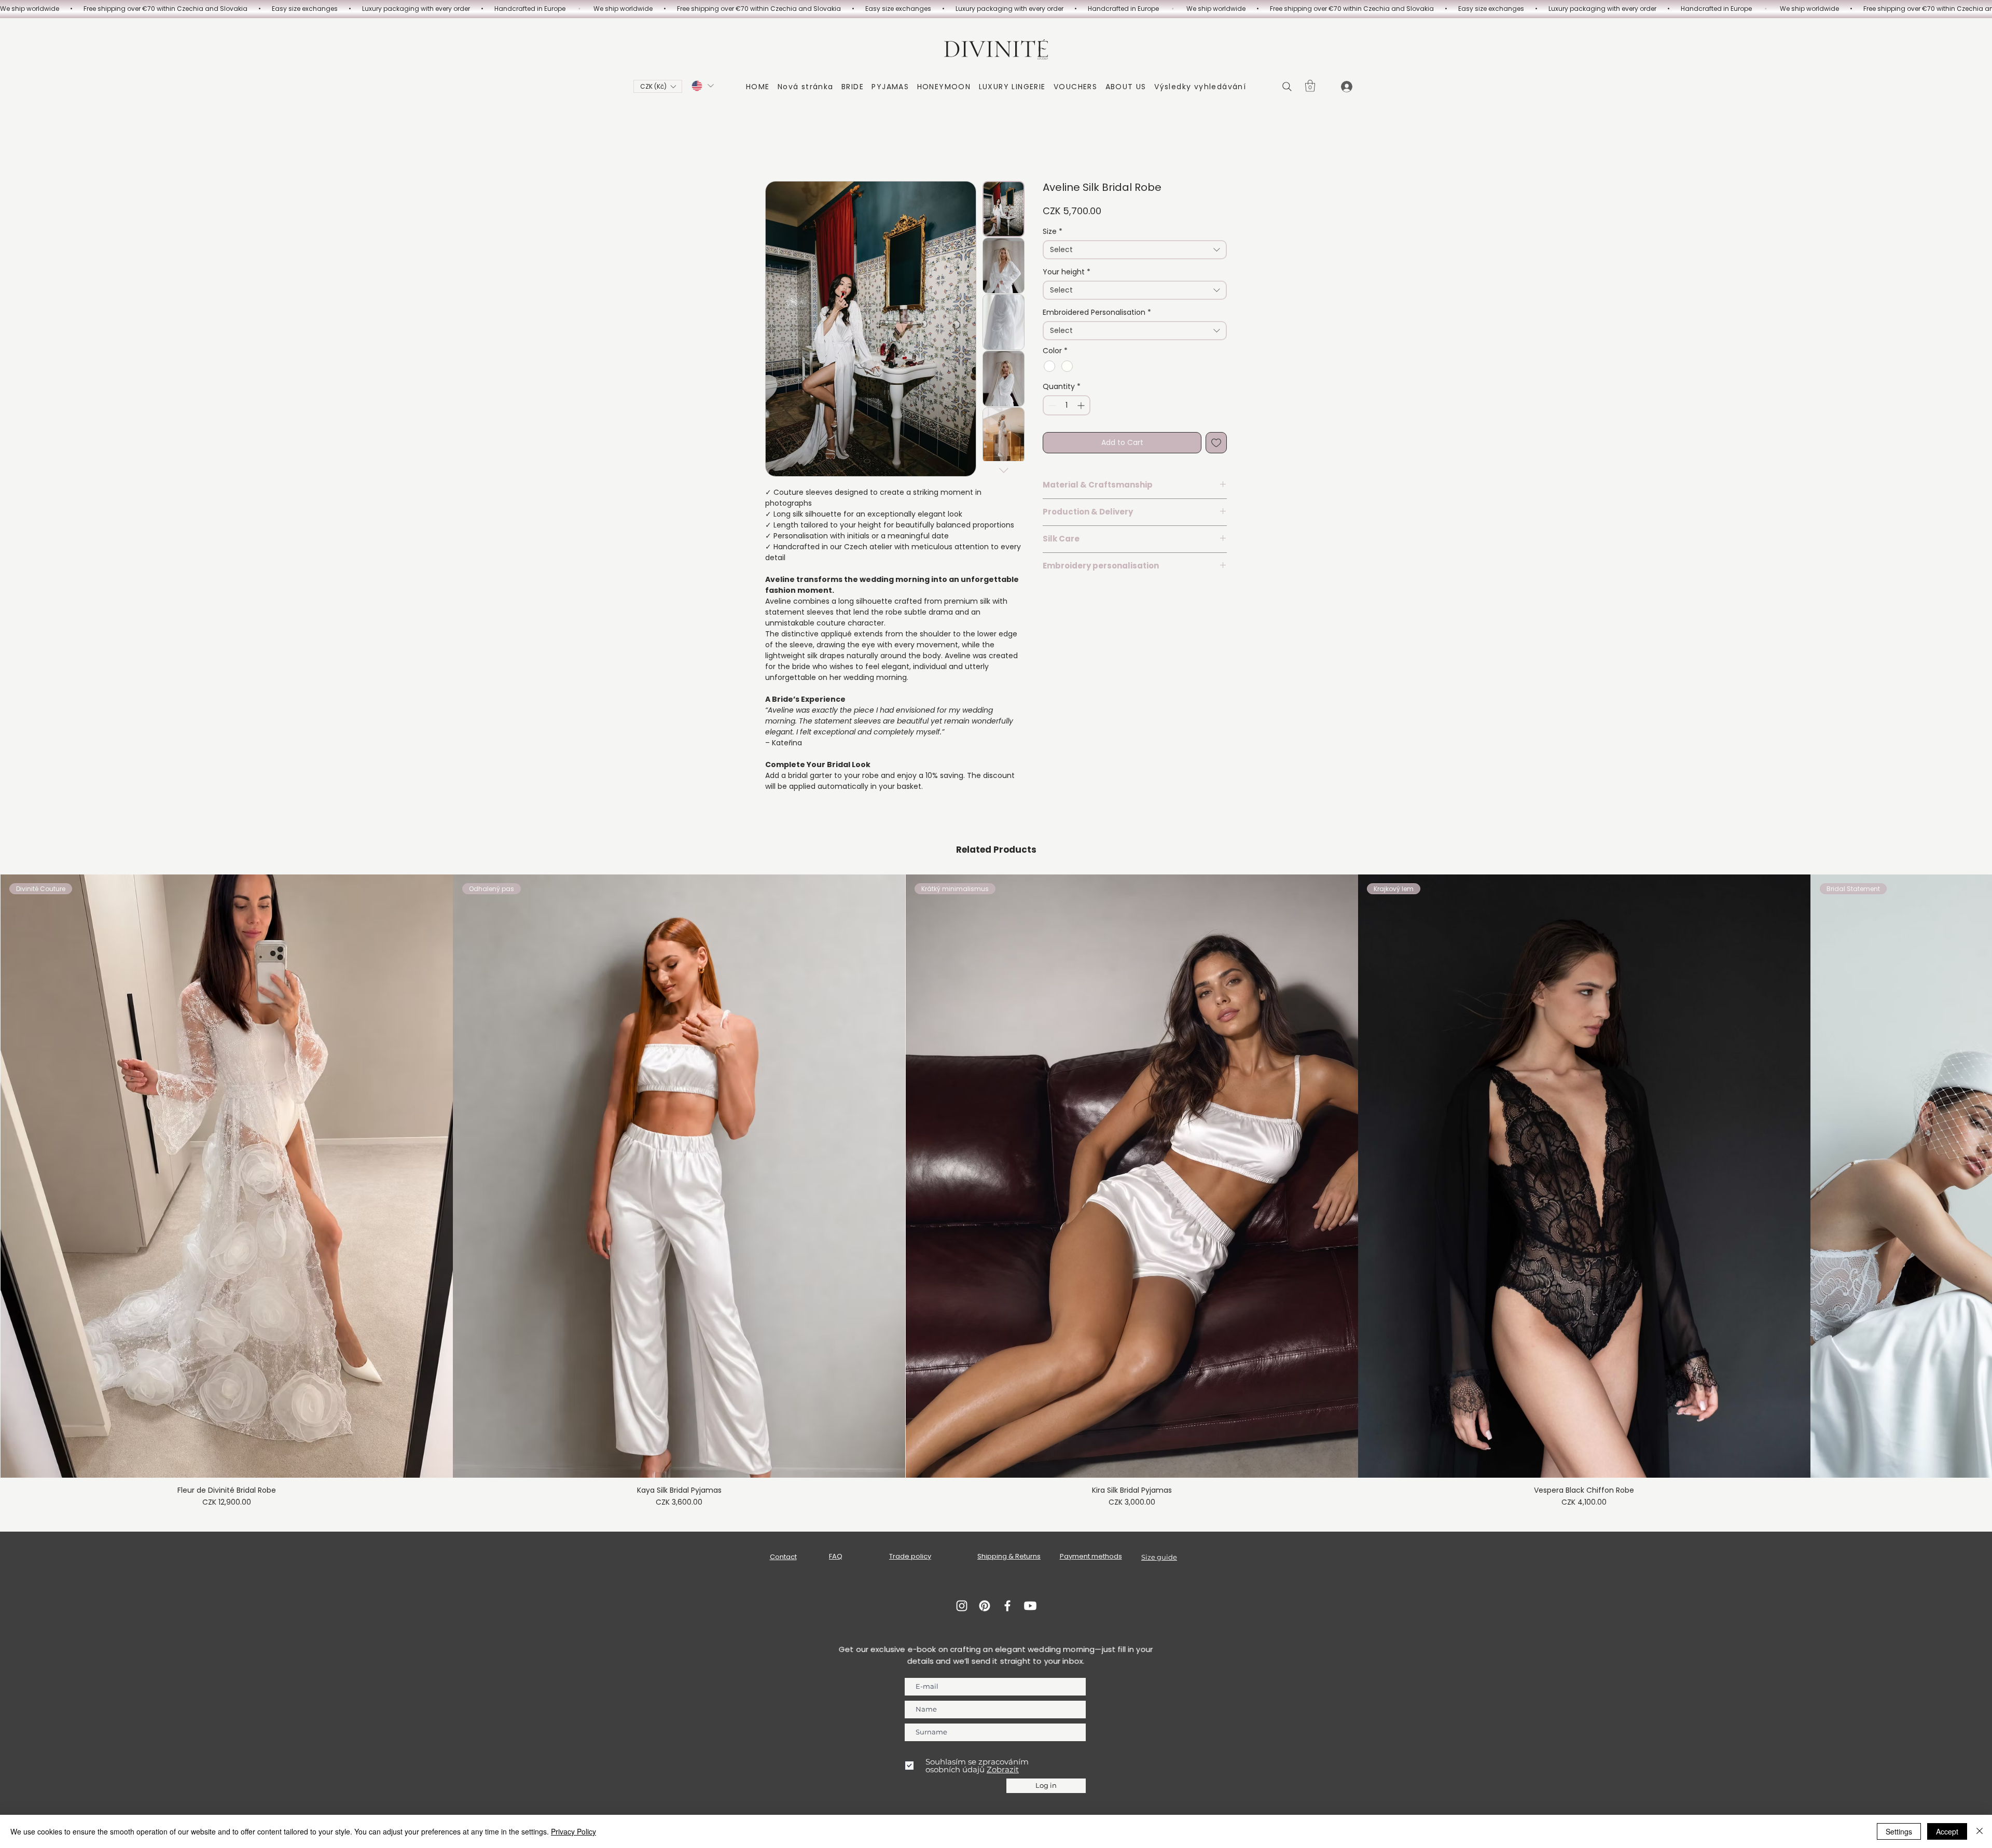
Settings (1899, 1831)
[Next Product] (1977, 1175)
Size (1053, 232)
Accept (1947, 1831)
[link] (1310, 86)
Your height (1067, 272)
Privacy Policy (573, 1831)
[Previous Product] (15, 1175)
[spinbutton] (1067, 405)
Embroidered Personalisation (1097, 312)
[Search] (1287, 87)
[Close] (1980, 1831)
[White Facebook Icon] (1007, 1606)
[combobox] (1135, 250)
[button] (658, 86)
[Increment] (1082, 405)
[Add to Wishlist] (1216, 443)
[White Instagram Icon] (962, 1606)
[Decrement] (1051, 405)
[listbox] (658, 86)
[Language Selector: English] (702, 86)
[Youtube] (1030, 1606)
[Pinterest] (985, 1606)
